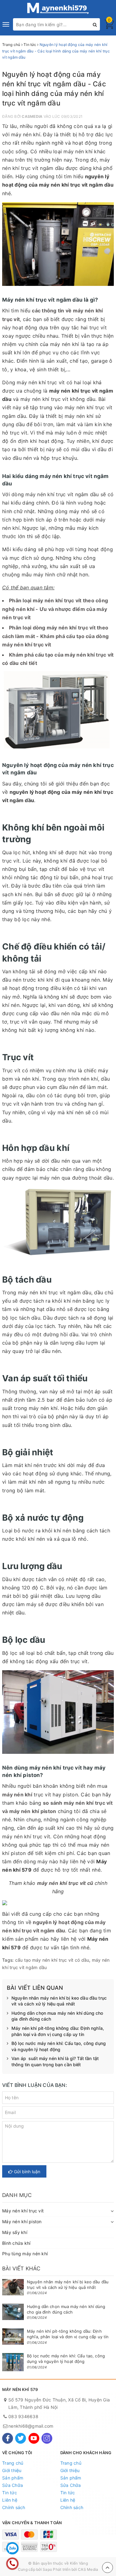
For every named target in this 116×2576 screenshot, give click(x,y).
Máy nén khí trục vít (23, 2211)
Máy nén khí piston (22, 2222)
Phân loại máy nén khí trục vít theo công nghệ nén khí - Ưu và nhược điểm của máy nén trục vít (55, 609)
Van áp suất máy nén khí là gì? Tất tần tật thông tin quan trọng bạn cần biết (55, 2061)
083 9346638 (23, 2416)
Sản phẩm (13, 2478)
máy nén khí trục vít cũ (66, 1883)
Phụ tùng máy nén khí (25, 2254)
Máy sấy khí (15, 2232)
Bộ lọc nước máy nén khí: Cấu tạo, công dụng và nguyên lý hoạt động (59, 2046)
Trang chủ (13, 2463)
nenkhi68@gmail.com (31, 2426)
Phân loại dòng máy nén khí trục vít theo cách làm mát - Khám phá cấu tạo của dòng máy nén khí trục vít (55, 636)
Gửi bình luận (26, 2172)
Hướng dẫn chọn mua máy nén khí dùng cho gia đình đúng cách (57, 2016)
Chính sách (14, 2507)
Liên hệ (10, 2500)
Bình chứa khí (16, 2243)
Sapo (47, 2569)
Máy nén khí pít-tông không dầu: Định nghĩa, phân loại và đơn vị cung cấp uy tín (58, 2031)
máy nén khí (17, 1795)
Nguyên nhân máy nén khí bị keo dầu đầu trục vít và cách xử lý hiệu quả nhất (59, 2001)
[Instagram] (47, 2438)
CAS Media (88, 2569)
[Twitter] (21, 2438)
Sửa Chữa (13, 2485)
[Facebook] (8, 2438)
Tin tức (10, 2493)
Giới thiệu (12, 2470)
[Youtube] (34, 2438)
